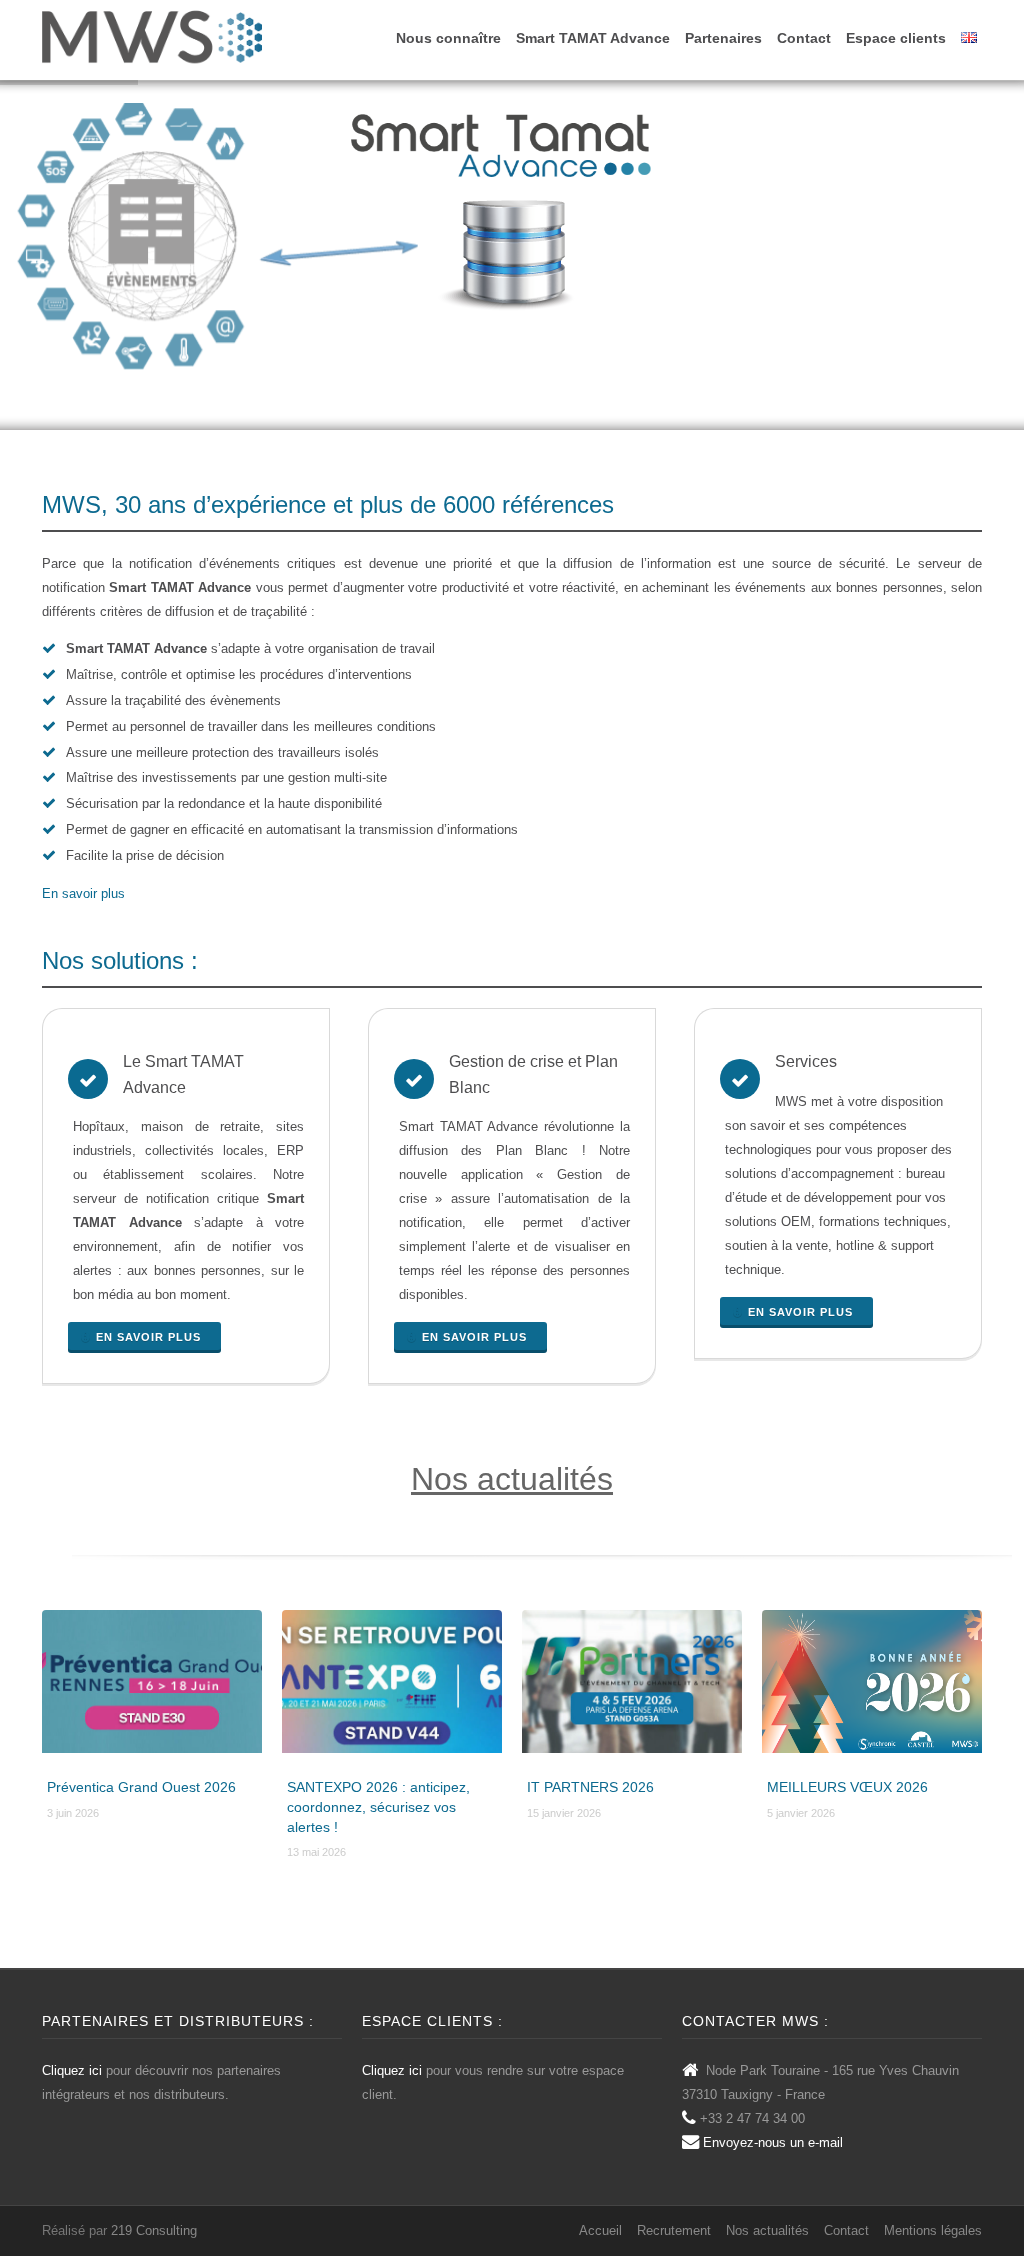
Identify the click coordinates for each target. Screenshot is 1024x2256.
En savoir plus (83, 893)
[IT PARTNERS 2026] (632, 1686)
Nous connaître (448, 38)
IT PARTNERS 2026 (590, 1787)
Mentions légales (933, 2230)
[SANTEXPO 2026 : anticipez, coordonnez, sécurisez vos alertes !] (392, 1686)
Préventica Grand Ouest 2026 (141, 1787)
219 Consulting (154, 2230)
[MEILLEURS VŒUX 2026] (872, 1686)
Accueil (600, 2230)
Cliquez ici (72, 2070)
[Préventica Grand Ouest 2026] (152, 1686)
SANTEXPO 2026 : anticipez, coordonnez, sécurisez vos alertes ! (378, 1806)
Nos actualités (512, 1479)
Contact (804, 38)
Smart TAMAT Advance (593, 38)
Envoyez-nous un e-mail (773, 2142)
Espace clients (896, 38)
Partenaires (723, 38)
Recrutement (674, 2230)
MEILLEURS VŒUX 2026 (847, 1787)
